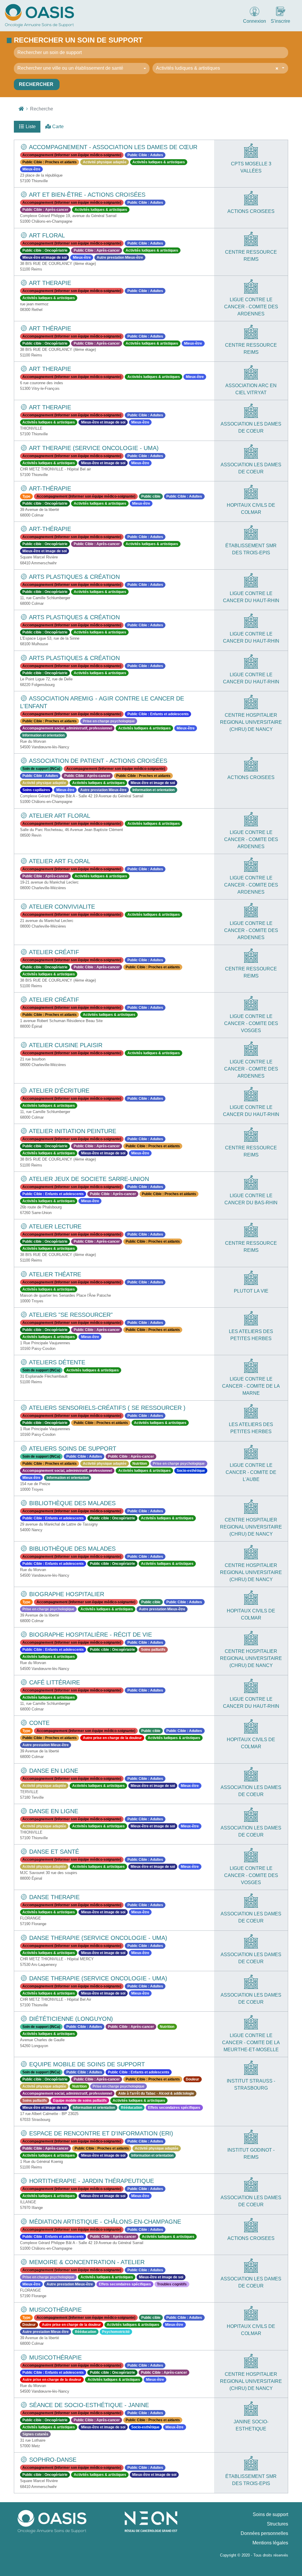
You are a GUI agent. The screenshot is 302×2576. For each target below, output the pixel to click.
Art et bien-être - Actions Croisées (86, 195)
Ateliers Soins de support (72, 1449)
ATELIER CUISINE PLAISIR (65, 1045)
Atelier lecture (54, 1226)
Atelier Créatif (53, 1000)
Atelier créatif (53, 952)
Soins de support (270, 2514)
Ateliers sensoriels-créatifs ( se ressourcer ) (106, 1408)
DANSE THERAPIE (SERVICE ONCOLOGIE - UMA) (97, 1938)
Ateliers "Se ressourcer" (70, 1315)
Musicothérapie (55, 2310)
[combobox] (82, 69)
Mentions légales (270, 2543)
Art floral (46, 235)
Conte (38, 1723)
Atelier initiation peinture (72, 1131)
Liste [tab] (30, 127)
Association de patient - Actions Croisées (97, 761)
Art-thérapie (49, 488)
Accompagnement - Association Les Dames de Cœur (112, 147)
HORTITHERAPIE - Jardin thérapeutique (91, 2181)
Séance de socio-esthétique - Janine (88, 2405)
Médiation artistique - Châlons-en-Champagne (104, 2222)
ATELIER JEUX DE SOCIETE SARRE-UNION (88, 1179)
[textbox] (80, 68)
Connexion (255, 21)
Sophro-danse (52, 2460)
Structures (278, 2524)
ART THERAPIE (49, 283)
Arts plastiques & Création (74, 577)
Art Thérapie (49, 328)
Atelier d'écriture (58, 1091)
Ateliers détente (56, 1362)
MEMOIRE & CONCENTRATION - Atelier (86, 2262)
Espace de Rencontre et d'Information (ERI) (100, 2133)
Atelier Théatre (54, 1274)
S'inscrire (280, 21)
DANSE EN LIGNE (53, 1771)
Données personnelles (264, 2533)
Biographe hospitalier (66, 1594)
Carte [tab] (57, 127)
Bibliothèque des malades (72, 1503)
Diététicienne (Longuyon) (70, 2019)
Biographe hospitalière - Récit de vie (90, 1635)
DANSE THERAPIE (54, 1897)
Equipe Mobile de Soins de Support (86, 2064)
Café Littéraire (54, 1682)
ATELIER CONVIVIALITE (61, 907)
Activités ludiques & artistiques (188, 68)
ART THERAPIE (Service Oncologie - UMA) (93, 448)
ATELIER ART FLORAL (59, 816)
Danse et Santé (53, 1852)
